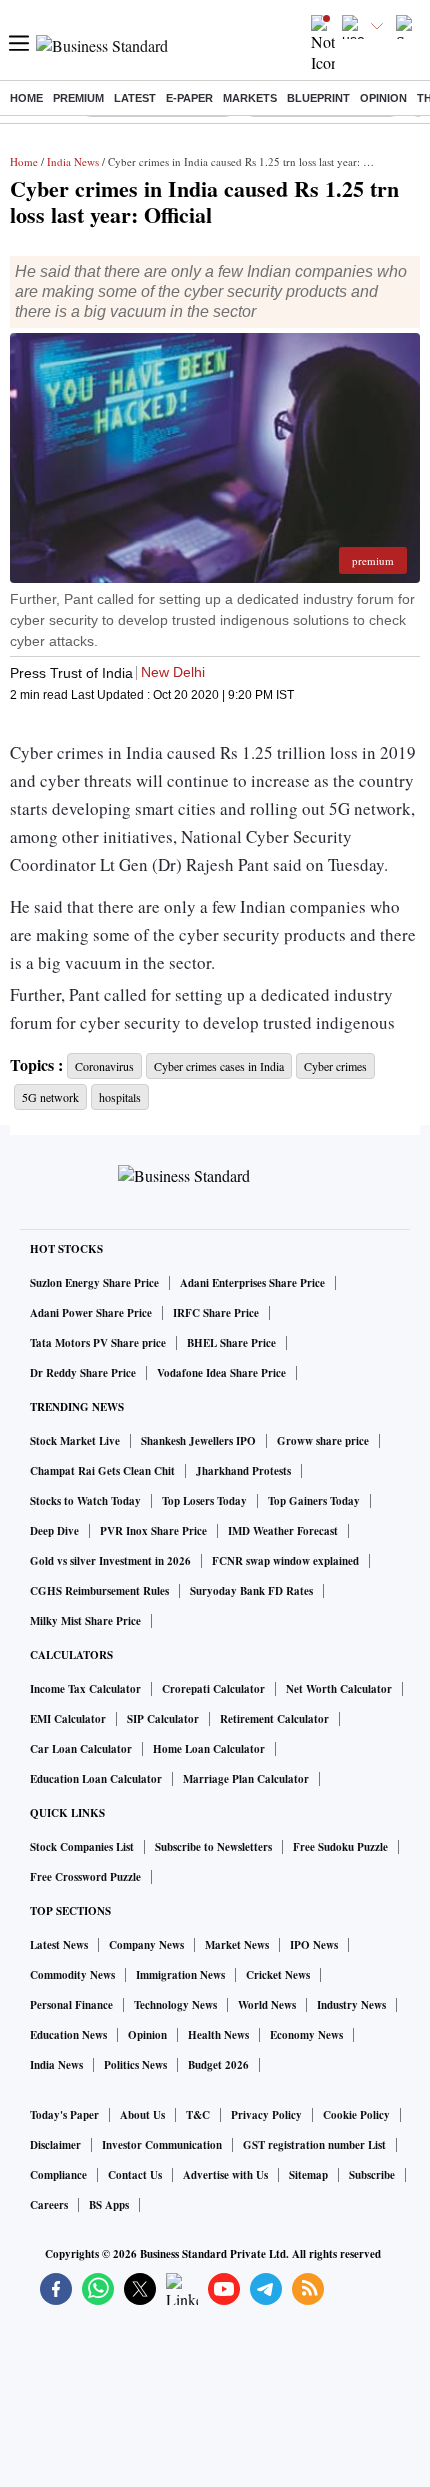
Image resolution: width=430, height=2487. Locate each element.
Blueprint (318, 98)
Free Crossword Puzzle (85, 1877)
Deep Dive (54, 1531)
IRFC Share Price (216, 1313)
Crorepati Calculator (213, 1689)
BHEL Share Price (231, 1343)
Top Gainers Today (314, 1501)
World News (267, 2005)
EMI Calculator (68, 1719)
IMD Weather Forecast (283, 1531)
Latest (135, 98)
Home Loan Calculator (209, 1749)
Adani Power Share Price (91, 1313)
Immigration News (180, 1975)
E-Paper (189, 98)
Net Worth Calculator (339, 1689)
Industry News (351, 2005)
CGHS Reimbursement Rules (99, 1591)
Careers (49, 2205)
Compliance (58, 2175)
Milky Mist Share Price (85, 1621)
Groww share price (323, 1441)
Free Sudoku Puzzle (340, 1847)
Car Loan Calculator (81, 1749)
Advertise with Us (225, 2175)
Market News (237, 1945)
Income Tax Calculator (85, 1689)
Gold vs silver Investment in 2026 (110, 1561)
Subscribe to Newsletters (213, 1847)
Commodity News (72, 1975)
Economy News (306, 2035)
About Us (142, 2115)
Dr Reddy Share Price (83, 1373)
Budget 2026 (218, 2065)
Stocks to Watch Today (85, 1501)
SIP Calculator (163, 1719)
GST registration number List (314, 2145)
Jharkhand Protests (243, 1471)
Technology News (175, 2005)
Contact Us (135, 2175)
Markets (250, 98)
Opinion (383, 98)
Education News (68, 2035)
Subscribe (372, 2175)
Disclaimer (55, 2145)
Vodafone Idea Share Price (221, 1373)
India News (73, 161)
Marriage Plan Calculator (246, 1779)
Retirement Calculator (274, 1719)
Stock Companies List (82, 1847)
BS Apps (109, 2205)
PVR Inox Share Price (153, 1531)
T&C (198, 2115)
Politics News (135, 2065)
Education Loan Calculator (96, 1779)
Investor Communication (162, 2145)
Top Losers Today (204, 1501)
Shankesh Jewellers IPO (198, 1441)
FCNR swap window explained (285, 1561)
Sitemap (308, 2175)
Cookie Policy (356, 2115)
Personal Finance (71, 2005)
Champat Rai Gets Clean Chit (102, 1471)
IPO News (314, 1945)
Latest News (59, 1945)
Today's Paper (64, 2115)
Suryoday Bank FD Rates (251, 1591)
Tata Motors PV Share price (98, 1343)
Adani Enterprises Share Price (252, 1283)
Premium (78, 98)
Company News (146, 1945)
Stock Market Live (75, 1441)
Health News (218, 2035)
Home (26, 98)
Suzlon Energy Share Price (94, 1283)
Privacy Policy (266, 2115)
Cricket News (278, 1975)
